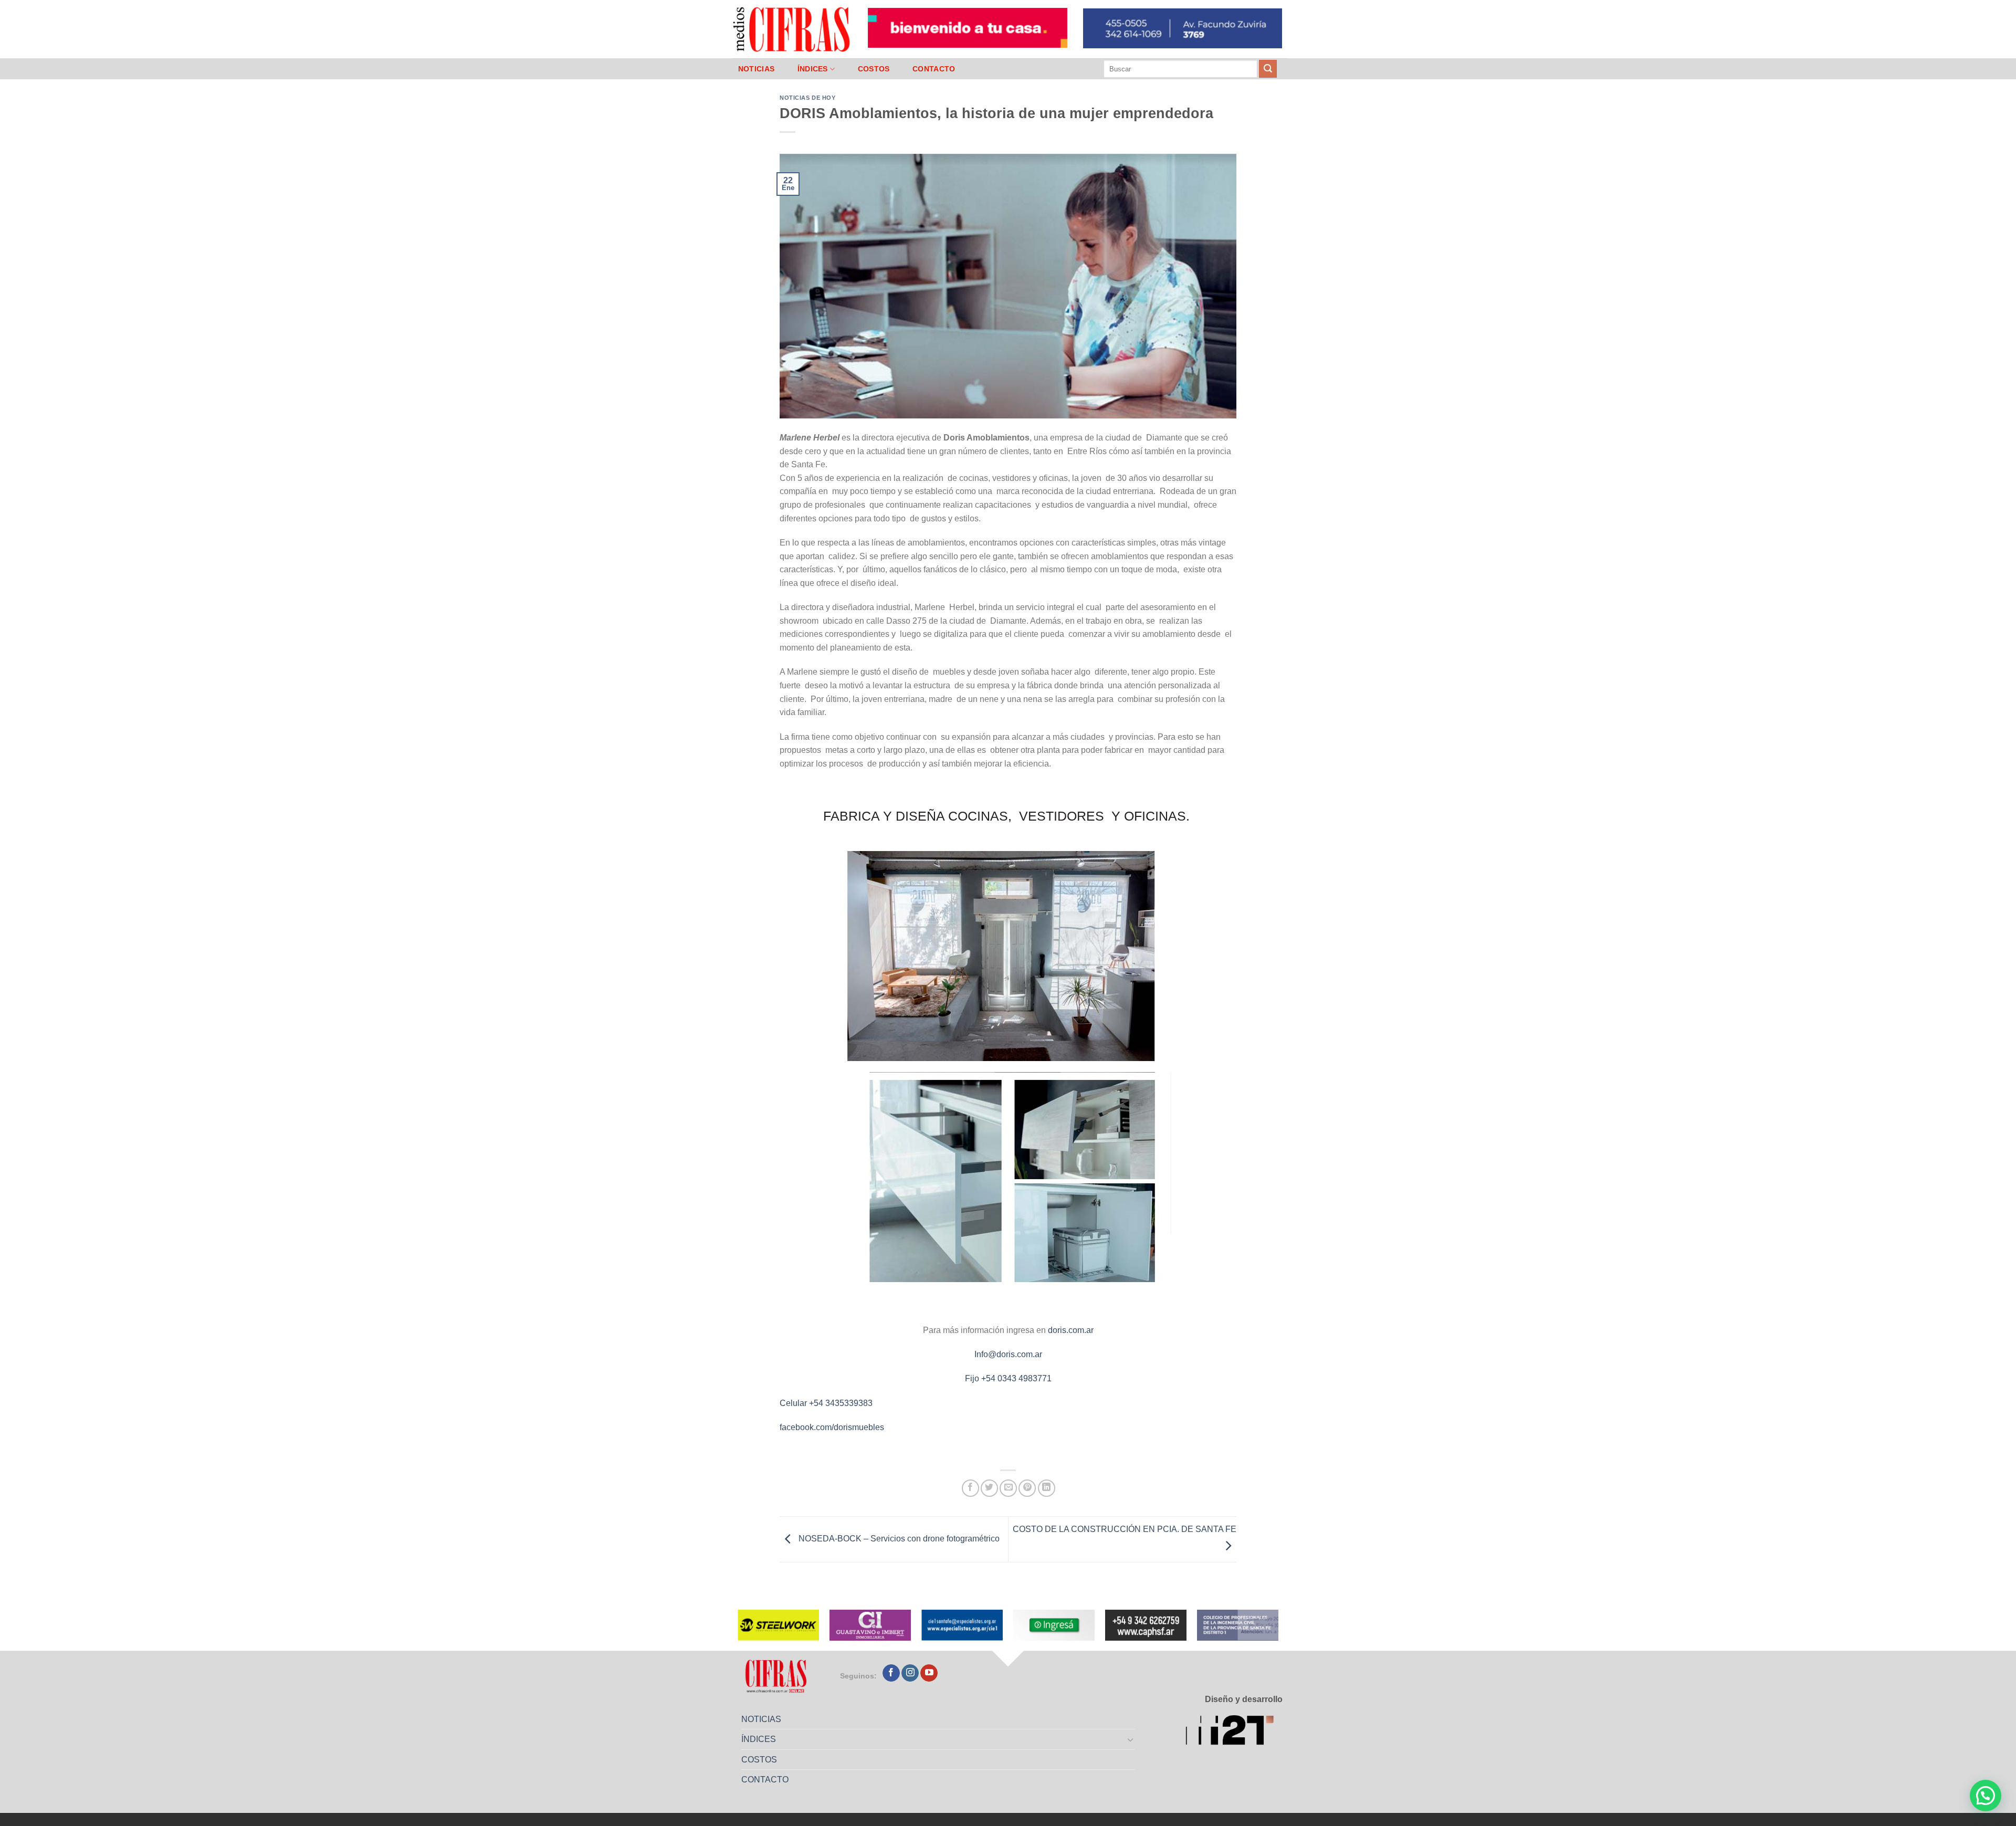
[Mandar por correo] (1008, 1488)
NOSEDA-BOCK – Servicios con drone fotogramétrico (898, 1539)
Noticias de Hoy (807, 98)
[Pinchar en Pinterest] (1027, 1488)
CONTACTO (934, 69)
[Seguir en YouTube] (929, 1673)
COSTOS (874, 69)
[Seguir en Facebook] (891, 1673)
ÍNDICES (813, 69)
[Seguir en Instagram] (910, 1673)
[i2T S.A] (1234, 1732)
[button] (1986, 1796)
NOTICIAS (756, 69)
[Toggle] (1131, 1739)
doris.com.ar (1071, 1330)
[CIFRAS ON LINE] (792, 29)
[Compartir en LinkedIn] (1047, 1488)
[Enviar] (1268, 69)
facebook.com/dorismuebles (832, 1427)
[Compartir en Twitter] (989, 1488)
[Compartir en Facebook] (970, 1488)
